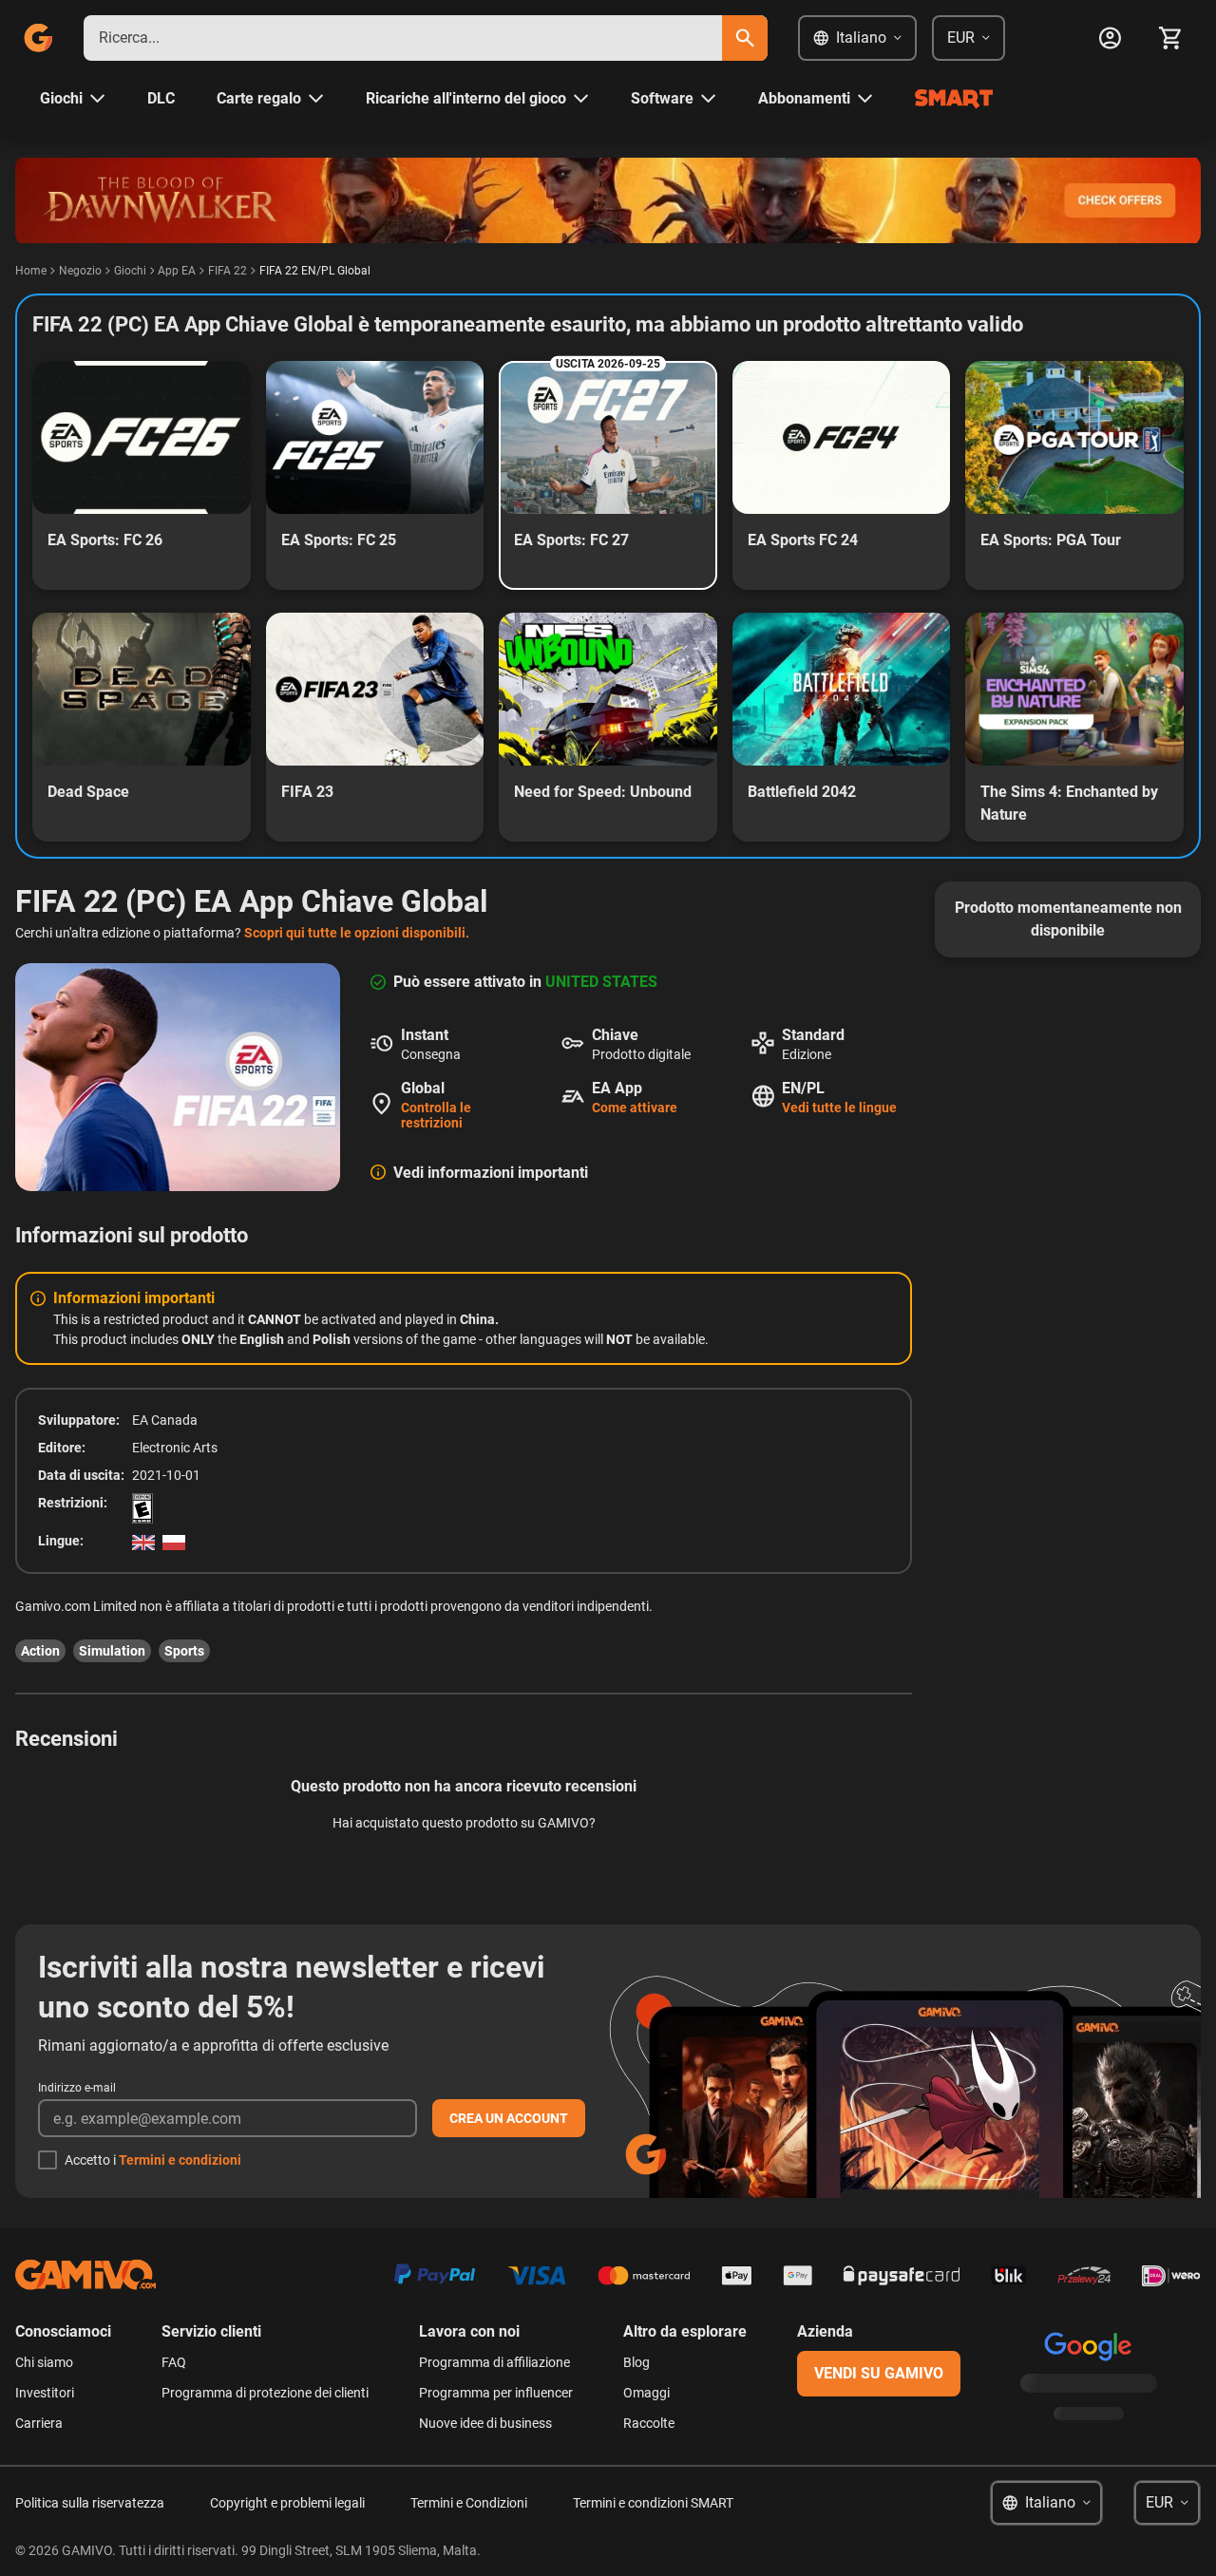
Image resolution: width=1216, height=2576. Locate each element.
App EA (177, 271)
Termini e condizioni (180, 2160)
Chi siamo (44, 2362)
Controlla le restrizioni (436, 1115)
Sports (184, 1651)
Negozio (80, 271)
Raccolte (649, 2423)
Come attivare (635, 1108)
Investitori (45, 2393)
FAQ (174, 2362)
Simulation (112, 1651)
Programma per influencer (496, 2393)
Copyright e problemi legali (287, 2503)
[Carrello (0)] (1170, 38)
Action (40, 1651)
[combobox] (403, 38)
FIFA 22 (228, 271)
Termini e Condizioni (469, 2503)
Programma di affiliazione (494, 2362)
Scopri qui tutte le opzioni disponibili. (357, 933)
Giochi (130, 271)
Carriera (39, 2423)
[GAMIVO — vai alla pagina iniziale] (38, 38)
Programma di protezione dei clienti (265, 2393)
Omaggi (646, 2393)
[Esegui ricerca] (745, 38)
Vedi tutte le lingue (839, 1108)
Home (31, 271)
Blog (636, 2362)
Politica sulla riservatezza (90, 2503)
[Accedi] (1110, 38)
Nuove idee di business (485, 2423)
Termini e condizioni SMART (653, 2503)
